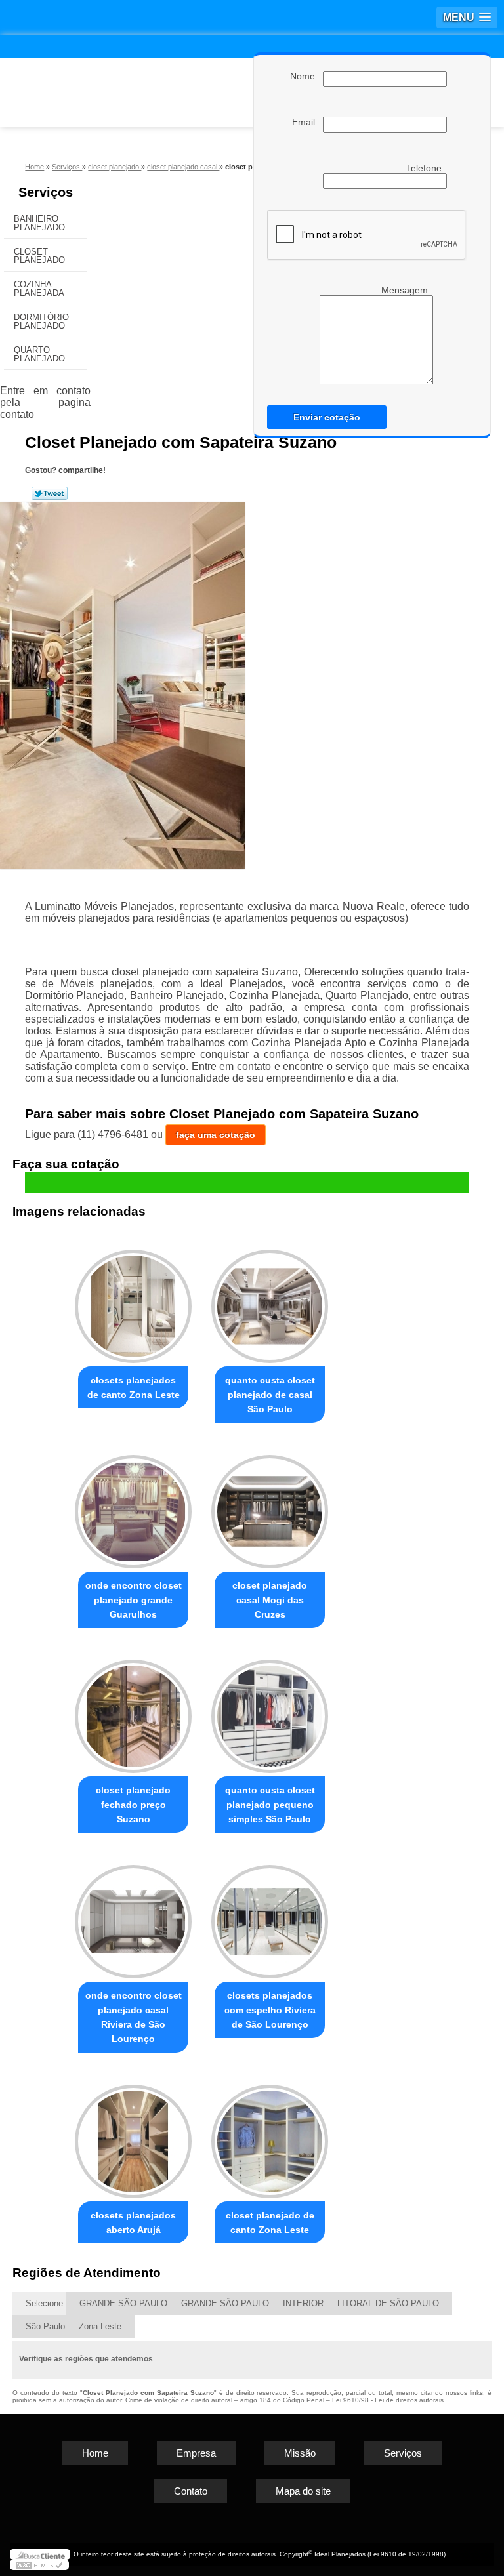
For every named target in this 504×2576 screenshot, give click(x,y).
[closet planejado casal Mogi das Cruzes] (270, 1506)
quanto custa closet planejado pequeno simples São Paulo (270, 1805)
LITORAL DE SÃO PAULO (388, 2303)
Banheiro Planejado (39, 223)
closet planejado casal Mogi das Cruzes (270, 1600)
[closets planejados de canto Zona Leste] (133, 1300)
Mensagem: (407, 290)
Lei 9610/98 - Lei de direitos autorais (388, 2400)
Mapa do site (303, 2491)
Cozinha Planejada (39, 289)
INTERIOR (303, 2303)
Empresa (196, 2453)
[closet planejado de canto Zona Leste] (270, 2136)
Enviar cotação (327, 417)
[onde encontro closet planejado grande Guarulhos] (133, 1506)
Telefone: (427, 168)
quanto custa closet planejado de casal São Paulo (270, 1395)
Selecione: (46, 2303)
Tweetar (50, 493)
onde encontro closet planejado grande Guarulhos (134, 1600)
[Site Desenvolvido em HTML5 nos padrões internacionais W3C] (39, 2565)
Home (95, 2453)
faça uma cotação (216, 1135)
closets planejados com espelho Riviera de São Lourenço (270, 2010)
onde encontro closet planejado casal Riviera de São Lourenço (134, 2017)
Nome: (306, 76)
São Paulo (45, 2326)
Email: (307, 122)
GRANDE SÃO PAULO (123, 2303)
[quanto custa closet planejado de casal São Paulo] (270, 1300)
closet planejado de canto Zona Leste (270, 2222)
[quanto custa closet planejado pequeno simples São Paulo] (270, 1711)
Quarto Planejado (39, 354)
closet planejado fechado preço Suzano (133, 1805)
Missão (300, 2453)
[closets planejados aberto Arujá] (133, 2136)
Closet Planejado (39, 256)
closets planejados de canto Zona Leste (134, 1387)
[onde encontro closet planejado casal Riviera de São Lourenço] (133, 1916)
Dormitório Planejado (41, 321)
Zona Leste (100, 2326)
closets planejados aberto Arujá (133, 2222)
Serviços (46, 192)
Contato (191, 2491)
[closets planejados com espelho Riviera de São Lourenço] (270, 1916)
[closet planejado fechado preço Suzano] (133, 1711)
